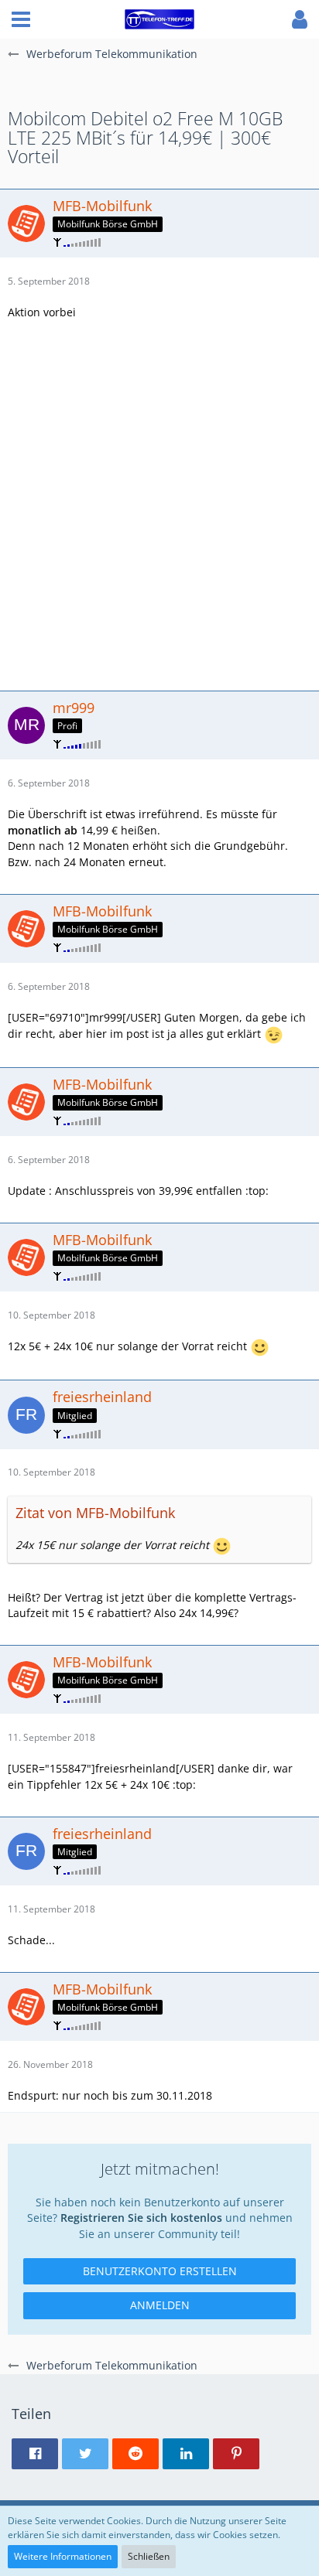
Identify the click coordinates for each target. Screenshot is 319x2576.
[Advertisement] (159, 503)
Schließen (149, 2556)
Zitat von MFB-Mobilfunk (95, 1513)
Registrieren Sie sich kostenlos (141, 2218)
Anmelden (160, 2305)
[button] (21, 19)
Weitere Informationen (63, 2556)
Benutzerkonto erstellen (160, 2271)
